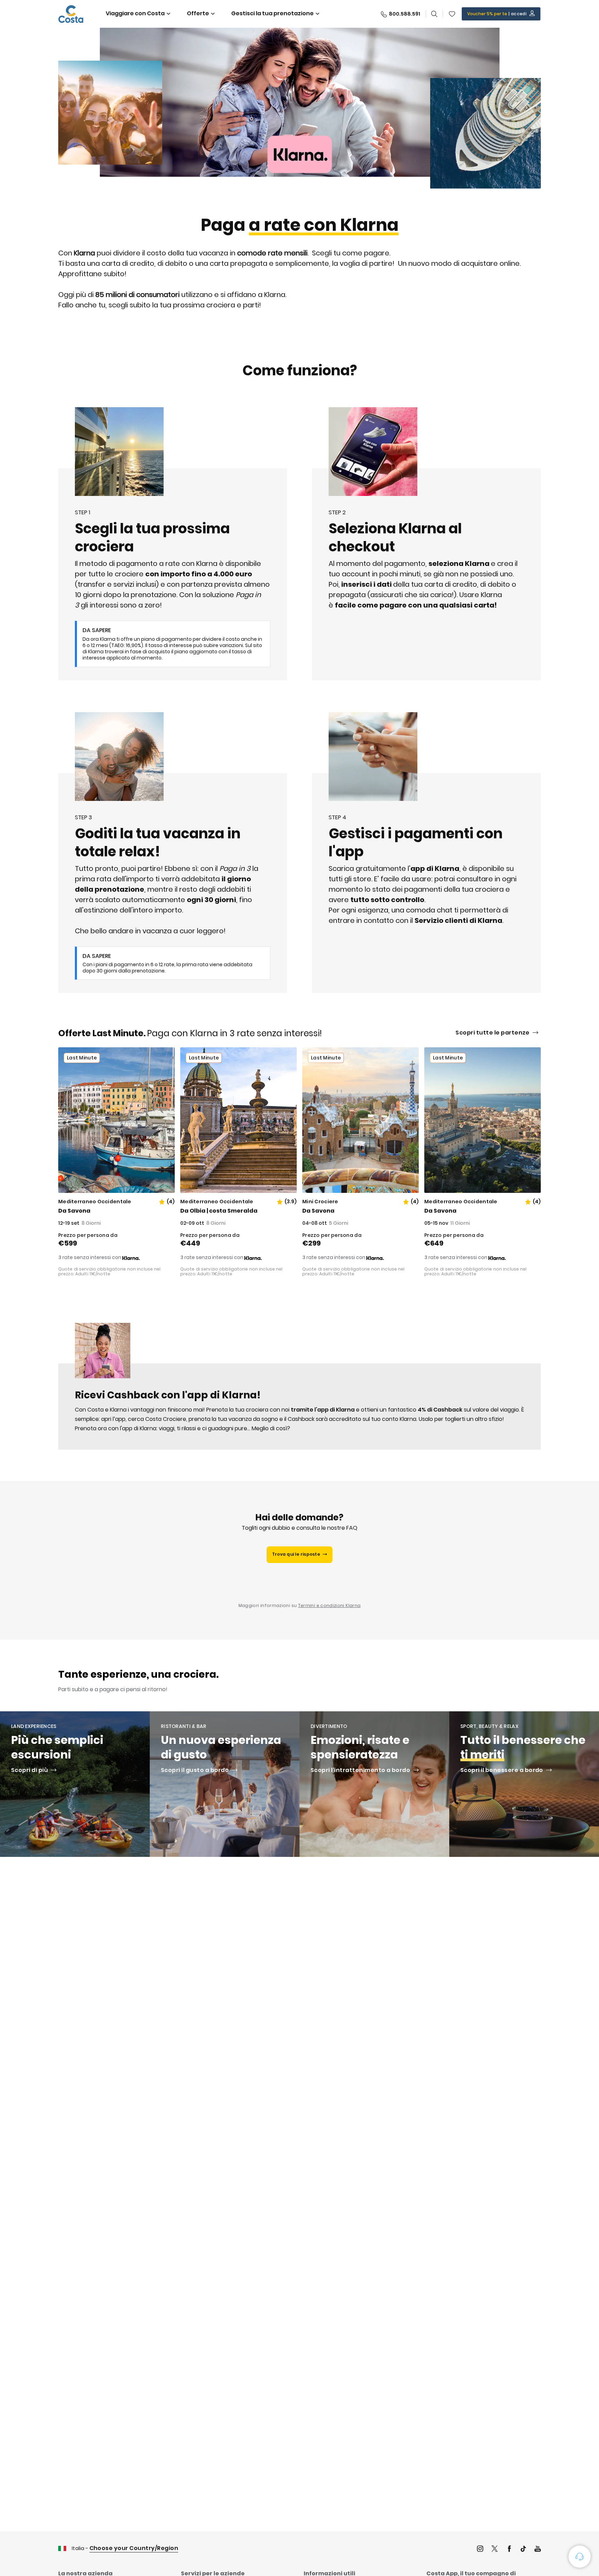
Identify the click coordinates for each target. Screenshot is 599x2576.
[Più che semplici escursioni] (75, 1784)
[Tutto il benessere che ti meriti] (524, 1784)
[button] (452, 14)
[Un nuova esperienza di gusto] (225, 1784)
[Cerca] (434, 14)
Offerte (198, 13)
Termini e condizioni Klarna (329, 1605)
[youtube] (538, 2549)
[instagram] (480, 2549)
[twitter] (495, 2549)
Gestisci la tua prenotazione (272, 13)
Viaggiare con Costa (135, 13)
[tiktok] (523, 2549)
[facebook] (509, 2549)
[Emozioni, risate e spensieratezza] (374, 1784)
